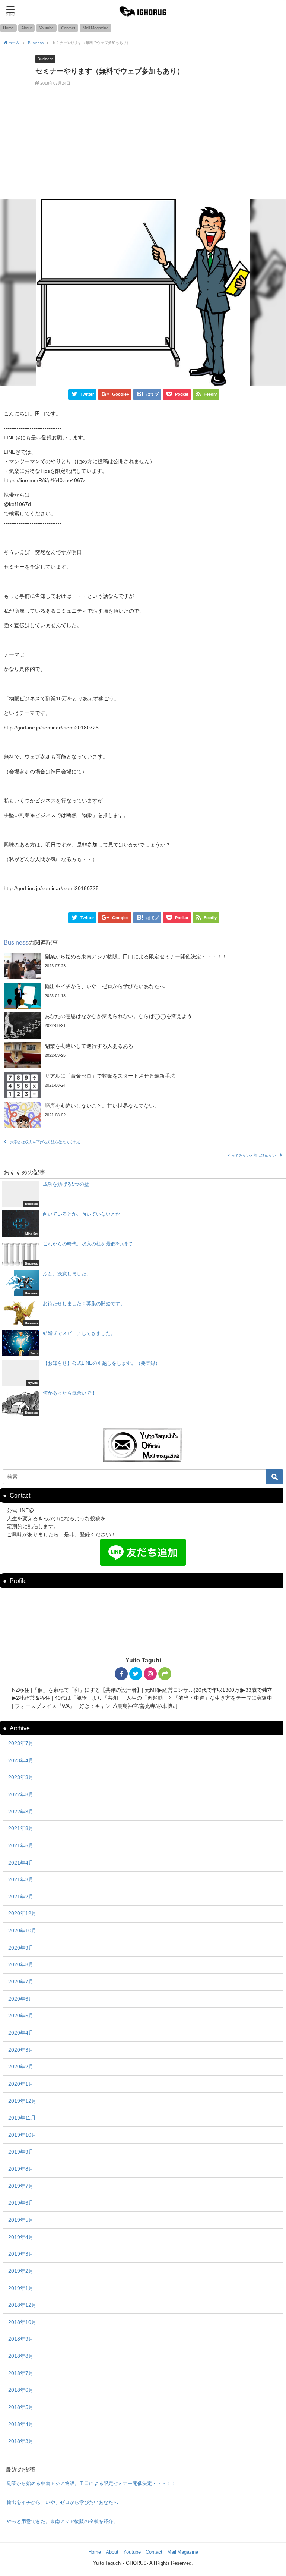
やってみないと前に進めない (252, 1155)
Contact (68, 28)
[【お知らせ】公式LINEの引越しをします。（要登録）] (143, 1373)
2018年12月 (22, 2305)
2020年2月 (21, 2067)
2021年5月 (21, 1845)
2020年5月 (21, 2016)
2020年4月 (21, 2033)
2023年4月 (21, 1760)
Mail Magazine (96, 28)
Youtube (46, 28)
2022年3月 (21, 1812)
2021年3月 (21, 1879)
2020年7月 (21, 1982)
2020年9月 (21, 1948)
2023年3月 (21, 1777)
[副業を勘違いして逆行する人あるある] (143, 1055)
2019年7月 (21, 2186)
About (26, 28)
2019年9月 (21, 2152)
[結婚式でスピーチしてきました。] (143, 1343)
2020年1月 (21, 2084)
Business (45, 59)
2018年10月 (22, 2322)
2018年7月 (21, 2373)
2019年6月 (21, 2203)
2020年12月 (22, 1913)
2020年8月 (21, 1964)
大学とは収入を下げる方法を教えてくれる (45, 1142)
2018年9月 (21, 2339)
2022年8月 (21, 1794)
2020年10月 (22, 1931)
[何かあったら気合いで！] (143, 1402)
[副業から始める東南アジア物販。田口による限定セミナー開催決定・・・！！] (143, 966)
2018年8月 (21, 2356)
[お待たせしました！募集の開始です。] (143, 1313)
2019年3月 (21, 2254)
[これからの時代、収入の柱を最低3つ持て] (143, 1253)
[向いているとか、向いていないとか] (143, 1223)
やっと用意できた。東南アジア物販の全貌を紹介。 (62, 2521)
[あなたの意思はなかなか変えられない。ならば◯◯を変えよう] (143, 1025)
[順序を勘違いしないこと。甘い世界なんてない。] (143, 1115)
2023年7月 (21, 1743)
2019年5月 (21, 2220)
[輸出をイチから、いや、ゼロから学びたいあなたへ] (143, 996)
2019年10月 (22, 2135)
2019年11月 (22, 2118)
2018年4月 (21, 2424)
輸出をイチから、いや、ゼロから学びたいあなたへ (62, 2502)
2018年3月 (21, 2441)
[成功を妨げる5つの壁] (143, 1194)
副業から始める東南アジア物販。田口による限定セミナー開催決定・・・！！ (91, 2483)
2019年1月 (21, 2288)
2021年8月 (21, 1828)
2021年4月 (21, 1863)
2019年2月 (21, 2271)
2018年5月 (21, 2407)
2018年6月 (21, 2390)
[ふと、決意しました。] (143, 1283)
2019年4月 (21, 2237)
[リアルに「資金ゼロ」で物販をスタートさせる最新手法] (143, 1085)
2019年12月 (22, 2101)
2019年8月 (21, 2169)
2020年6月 (21, 1999)
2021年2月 (21, 1897)
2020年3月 (21, 2050)
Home (8, 28)
